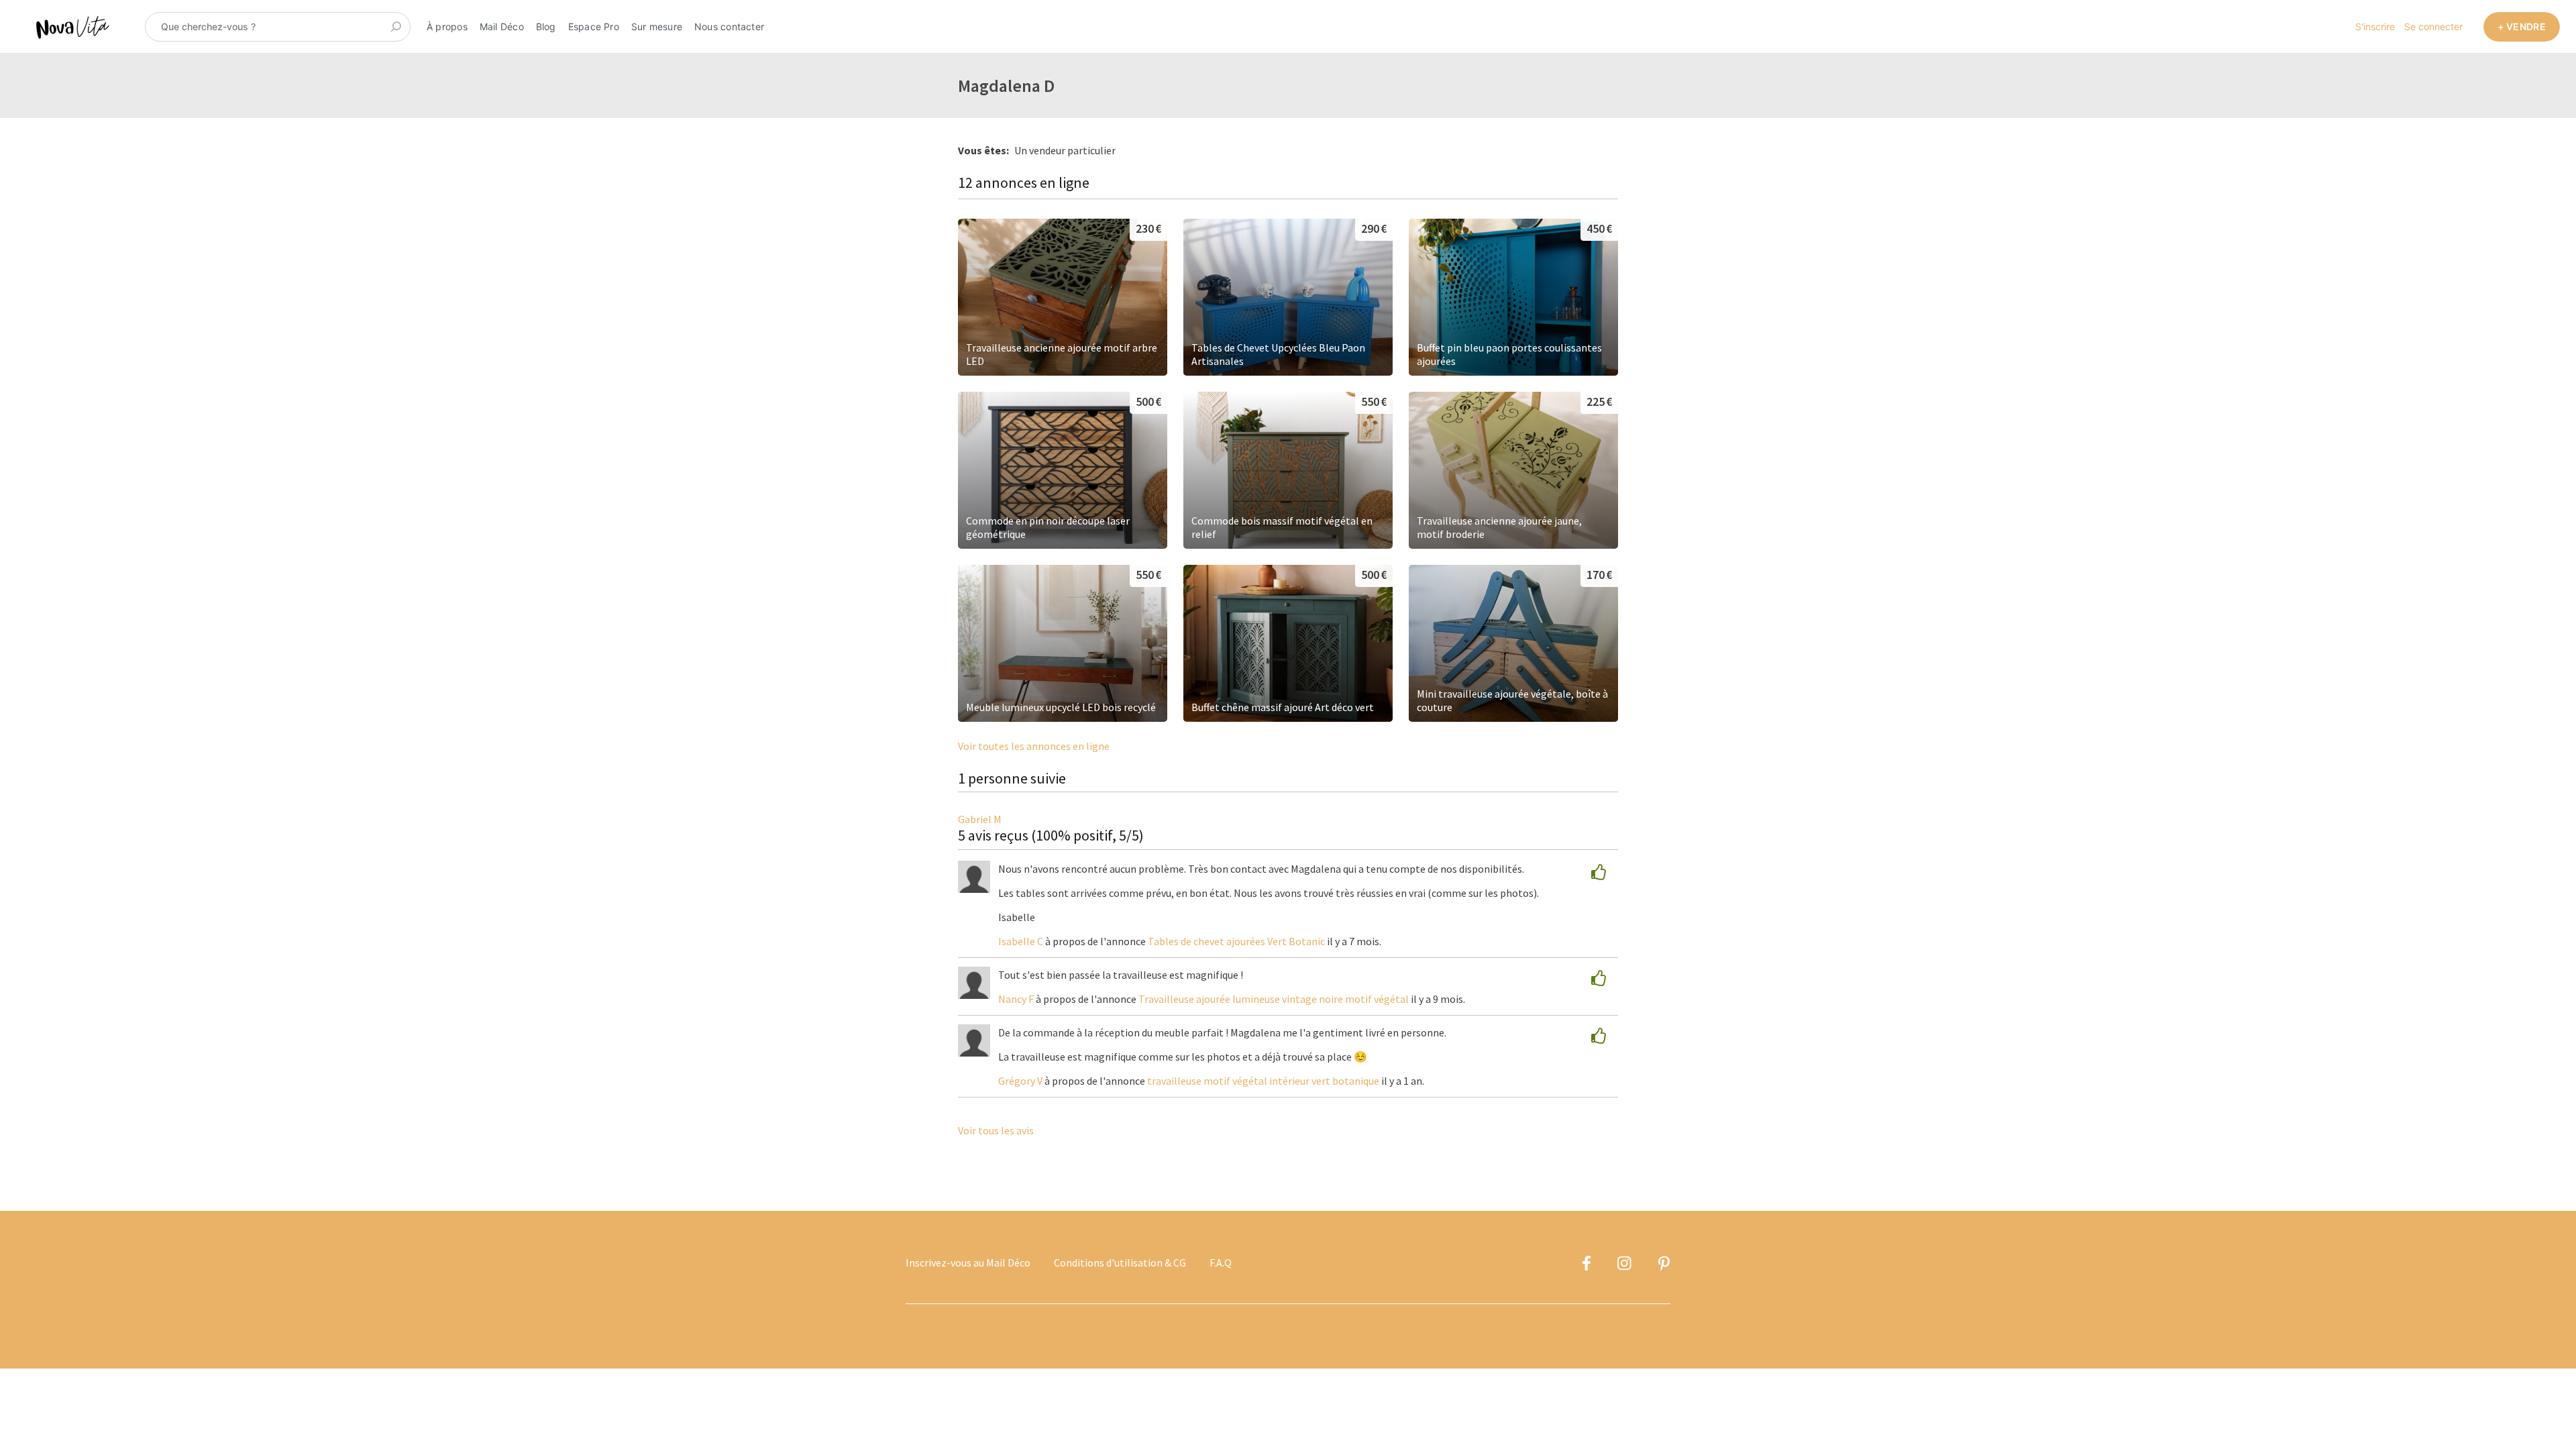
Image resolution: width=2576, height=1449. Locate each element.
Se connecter (2433, 26)
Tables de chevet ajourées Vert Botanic (1236, 941)
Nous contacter (729, 26)
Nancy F (1016, 999)
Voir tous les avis (996, 1130)
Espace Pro (594, 26)
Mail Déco (502, 26)
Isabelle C (1021, 941)
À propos (447, 26)
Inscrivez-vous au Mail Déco (968, 1263)
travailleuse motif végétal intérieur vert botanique (1263, 1081)
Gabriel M (980, 819)
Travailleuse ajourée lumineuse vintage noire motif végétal (1274, 999)
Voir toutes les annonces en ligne (1034, 746)
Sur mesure (657, 26)
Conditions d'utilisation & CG (1120, 1263)
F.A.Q (1221, 1263)
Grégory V (1020, 1081)
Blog (546, 26)
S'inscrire (2375, 26)
